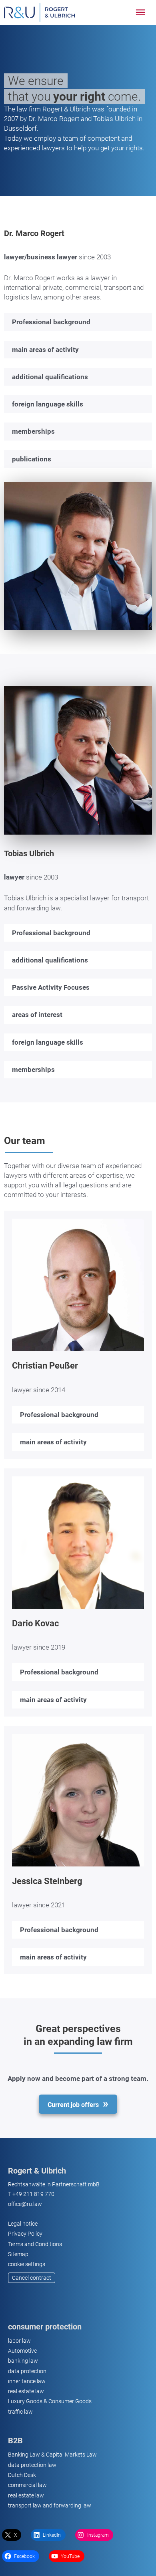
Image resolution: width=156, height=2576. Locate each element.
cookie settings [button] (27, 2264)
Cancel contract (32, 2278)
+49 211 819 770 (33, 2194)
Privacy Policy (25, 2234)
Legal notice (23, 2224)
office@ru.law (25, 2204)
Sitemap (18, 2254)
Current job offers (73, 2105)
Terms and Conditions (35, 2244)
